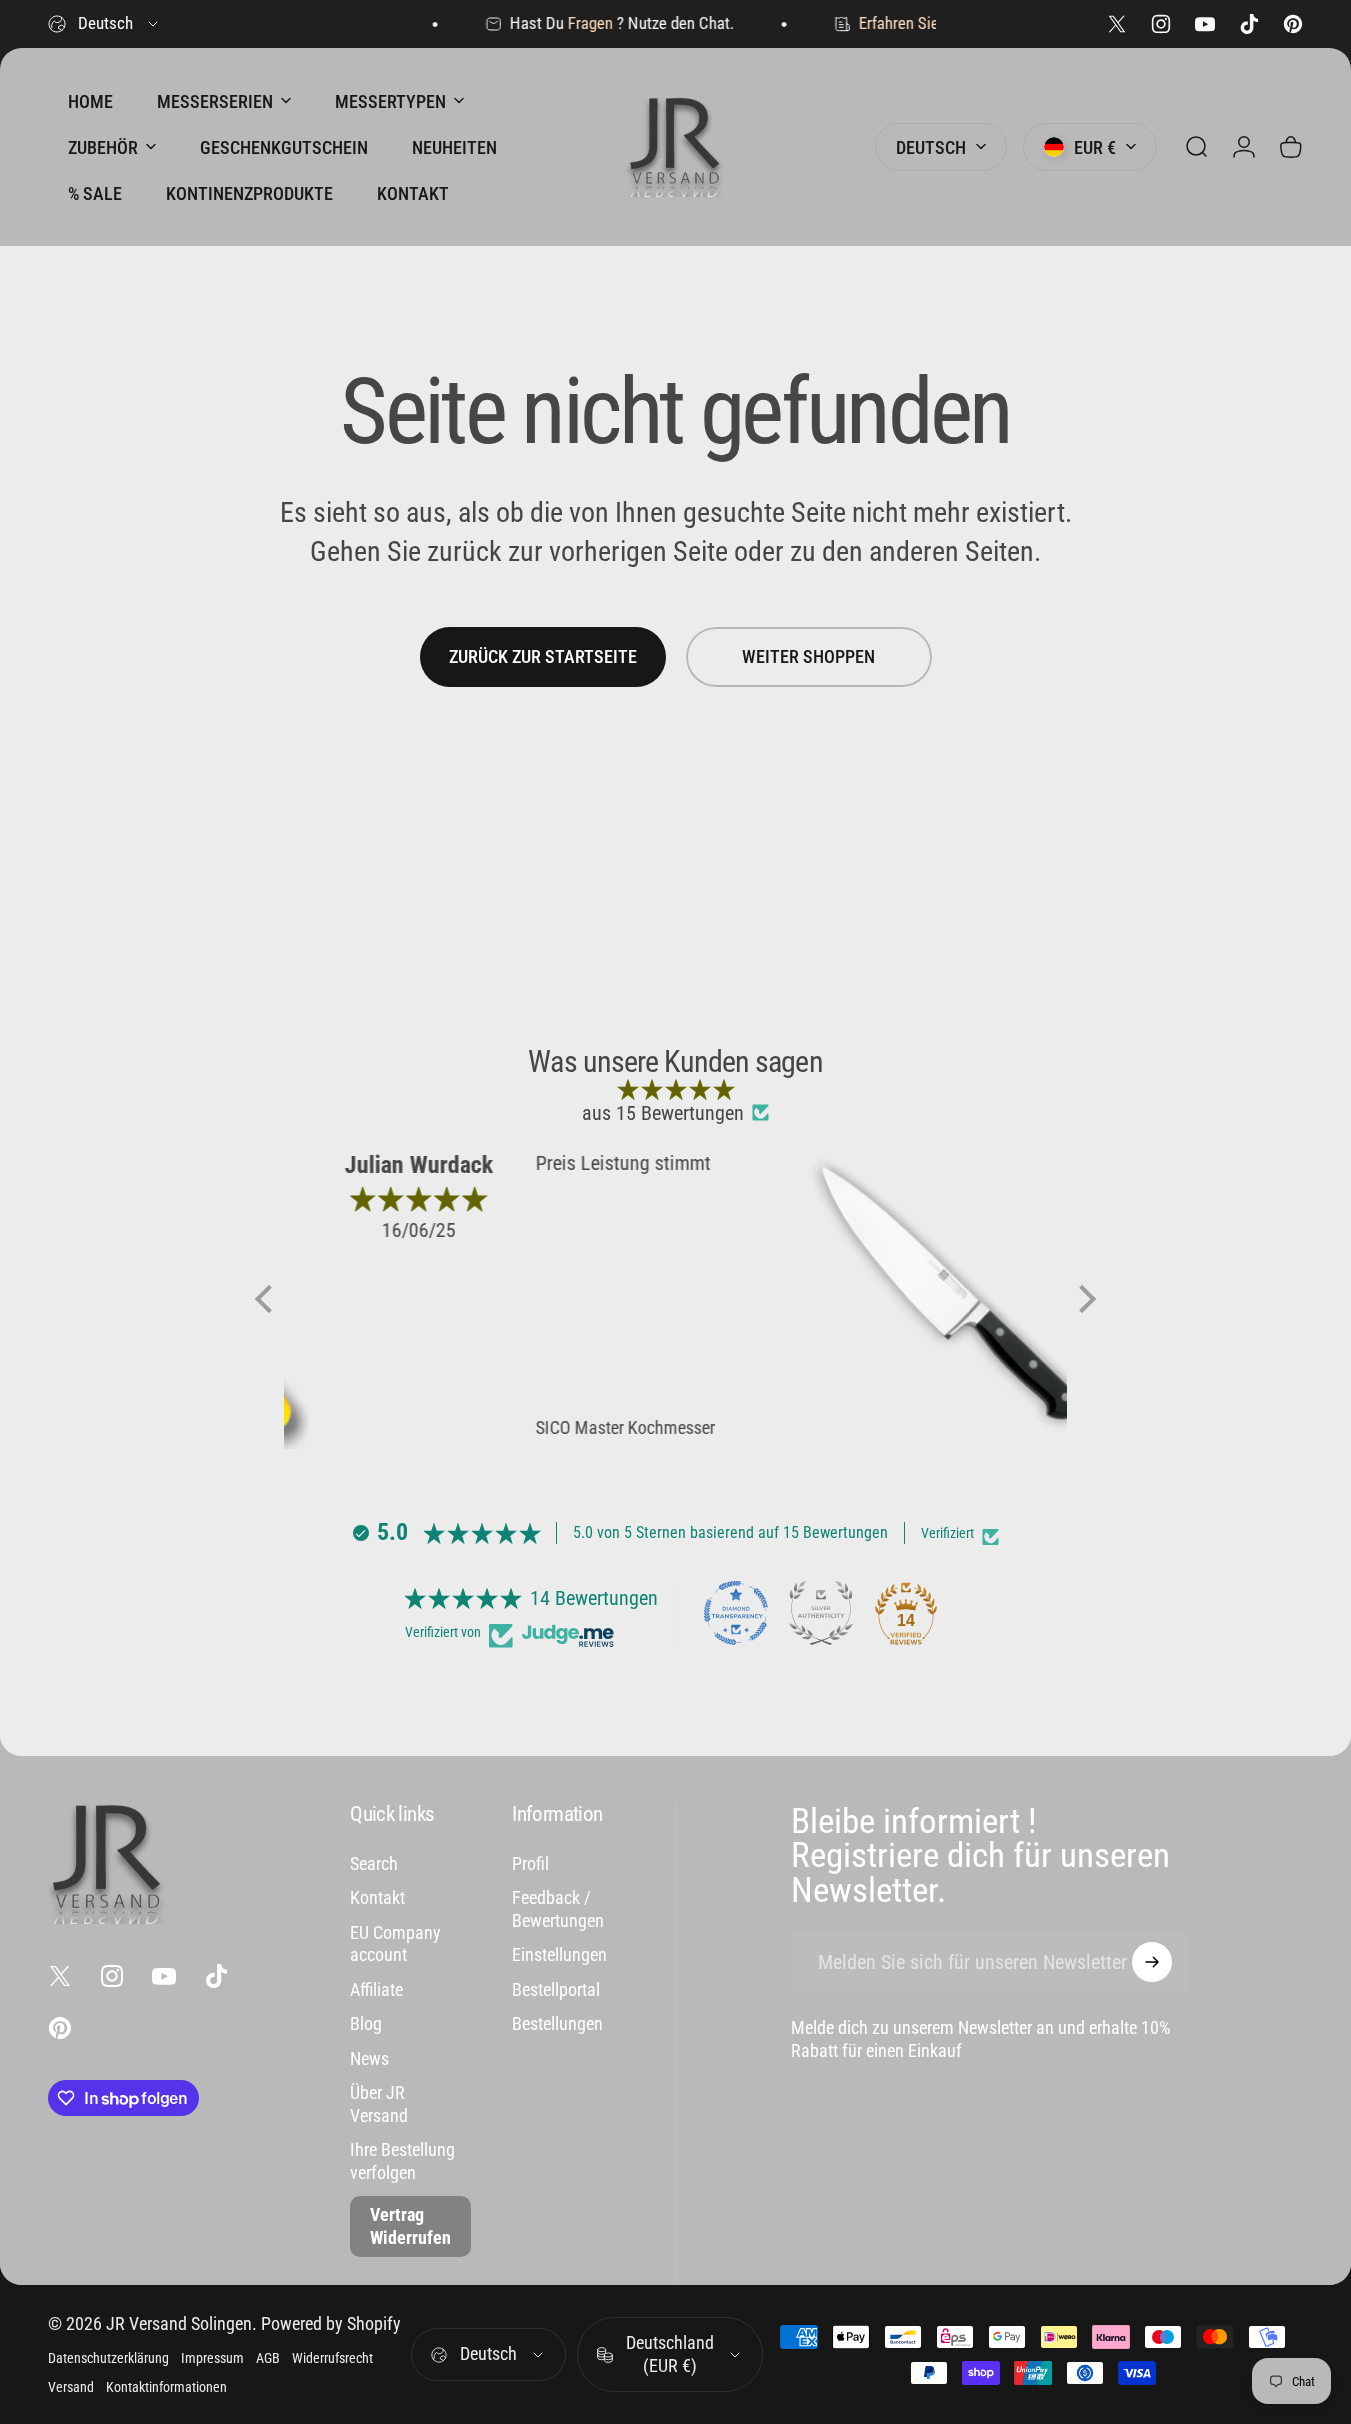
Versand (71, 2387)
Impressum (212, 2358)
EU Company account (395, 1944)
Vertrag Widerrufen (410, 2226)
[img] (675, 1089)
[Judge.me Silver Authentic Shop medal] (821, 1613)
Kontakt (377, 1897)
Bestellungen (557, 2023)
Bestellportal (556, 1989)
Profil (530, 1863)
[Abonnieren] (1152, 1962)
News (369, 2058)
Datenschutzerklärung (108, 2358)
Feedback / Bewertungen (558, 1909)
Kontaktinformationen (166, 2387)
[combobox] (104, 24)
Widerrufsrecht (332, 2358)
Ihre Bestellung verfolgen (402, 2161)
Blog (366, 2023)
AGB (268, 2358)
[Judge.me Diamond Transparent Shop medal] (736, 1613)
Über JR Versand (379, 2104)
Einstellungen (559, 1954)
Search (374, 1863)
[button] (269, 1299)
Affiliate (376, 1989)
